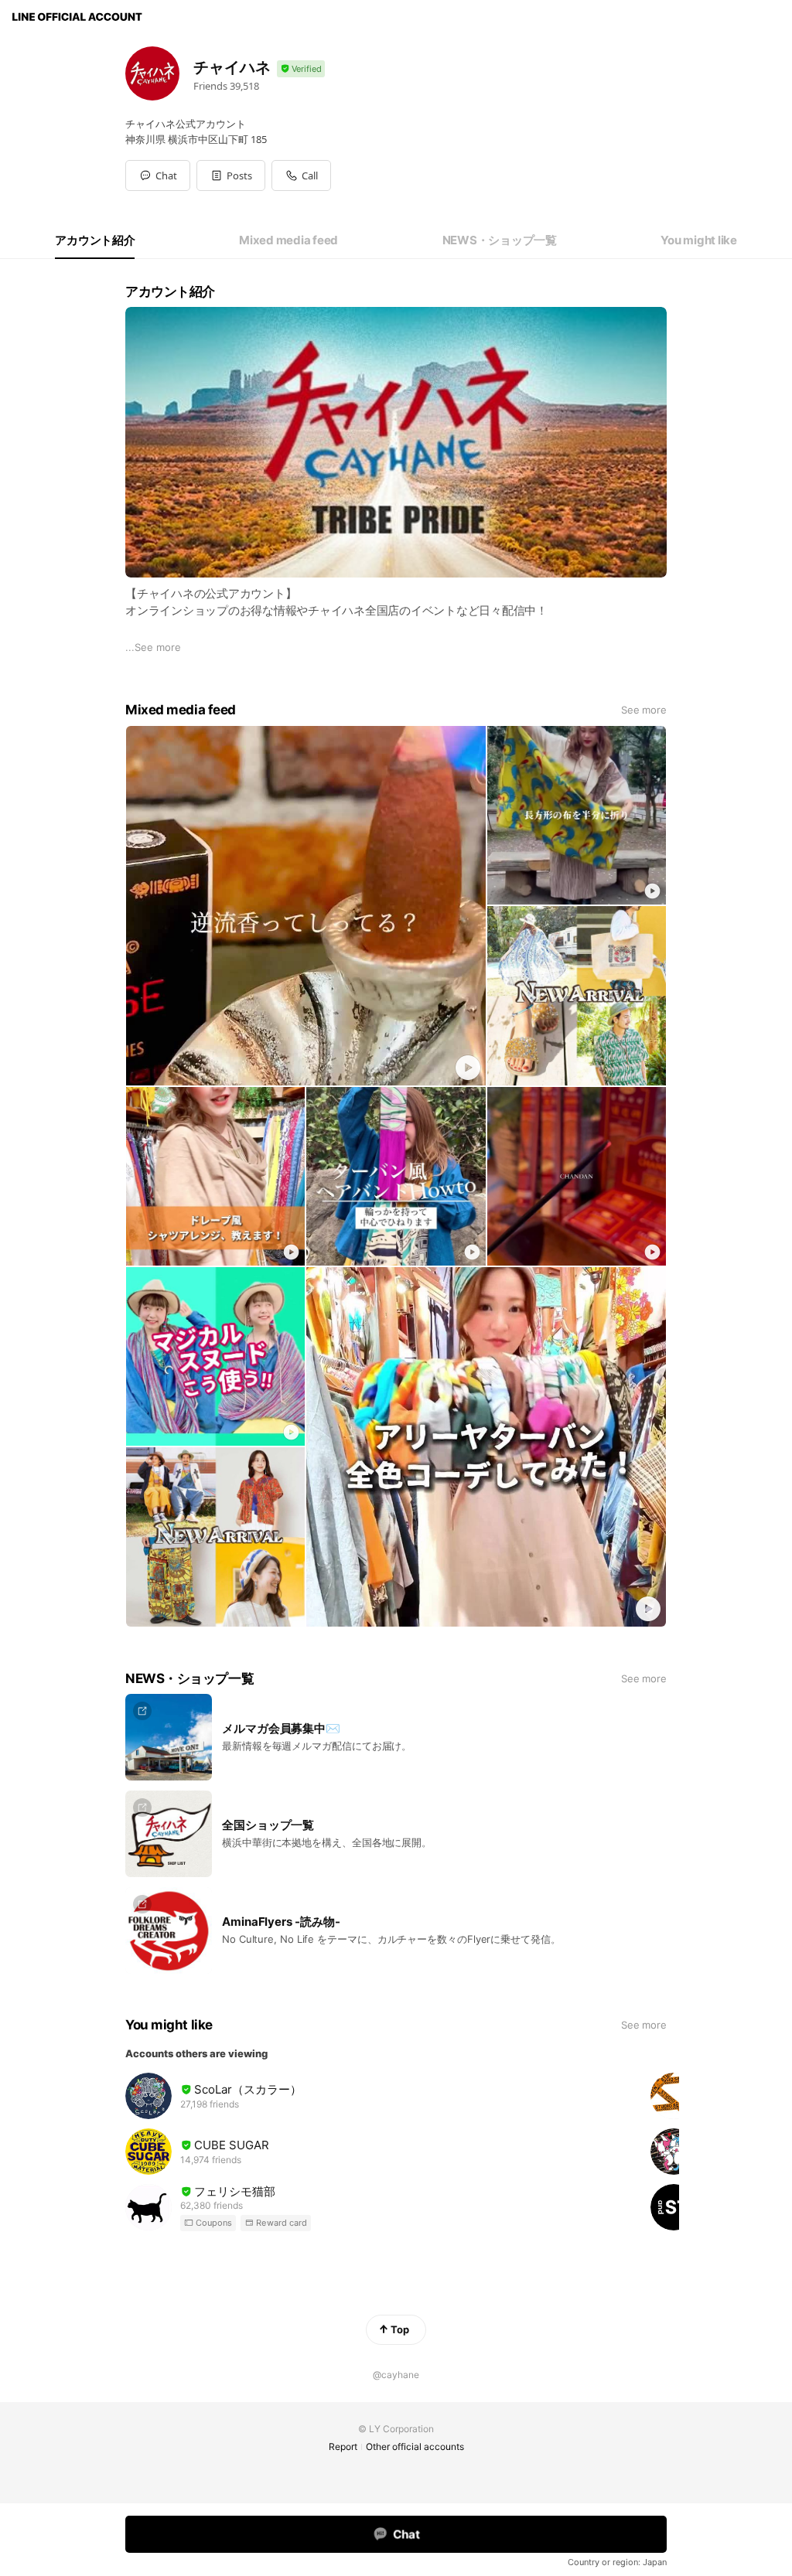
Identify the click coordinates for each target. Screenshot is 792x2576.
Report (343, 2447)
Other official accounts (415, 2447)
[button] (231, 175)
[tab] (95, 240)
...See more (153, 647)
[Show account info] (301, 69)
